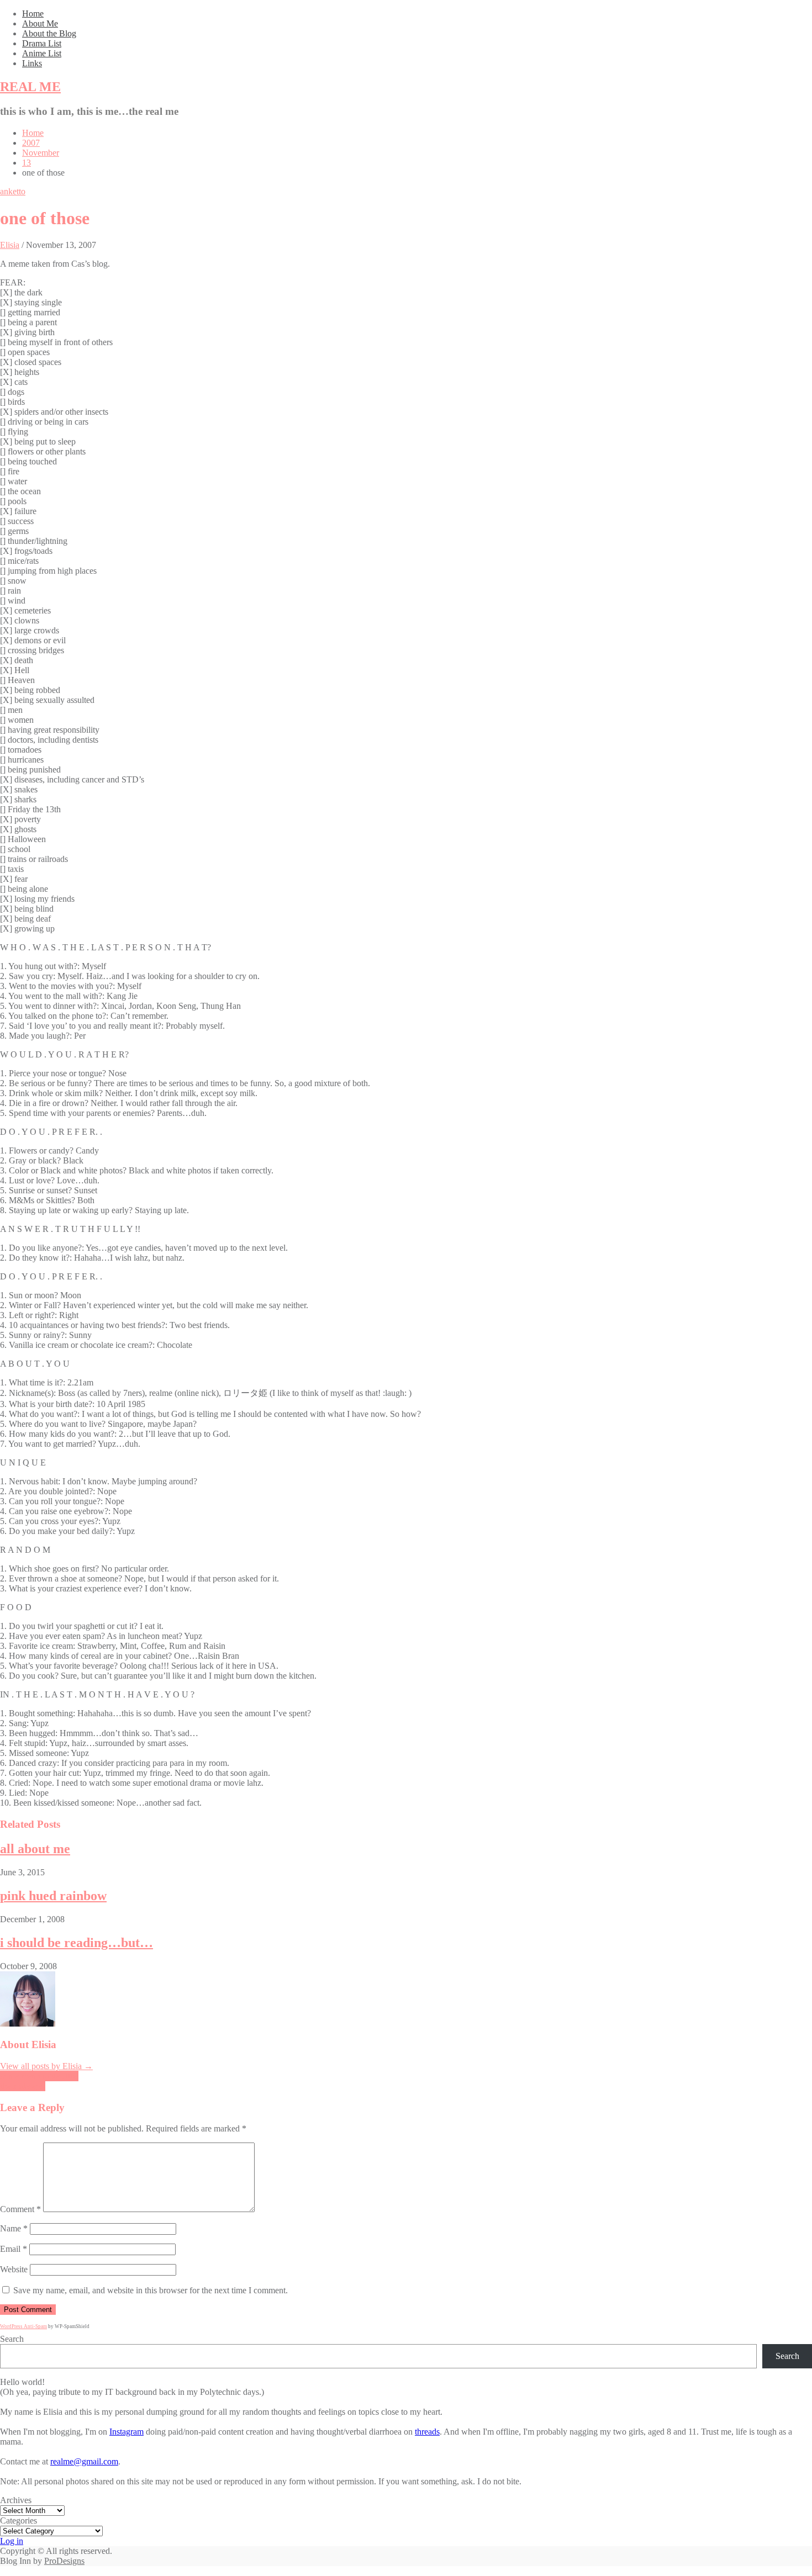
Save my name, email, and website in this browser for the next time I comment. (151, 2290)
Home (33, 14)
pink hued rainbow (53, 1896)
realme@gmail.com (84, 2461)
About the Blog (49, 33)
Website (14, 2269)
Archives (16, 2500)
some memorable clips (39, 2076)
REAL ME (30, 87)
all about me (35, 1849)
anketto (13, 191)
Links (32, 63)
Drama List (42, 43)
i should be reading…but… (77, 1943)
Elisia (10, 245)
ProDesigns (64, 2561)
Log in (12, 2541)
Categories (19, 2521)
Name (14, 2228)
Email (14, 2249)
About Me (40, 23)
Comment (20, 2209)
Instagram (126, 2432)
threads (427, 2432)
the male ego (23, 2086)
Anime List (42, 53)
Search (12, 2339)
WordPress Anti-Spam (23, 2326)
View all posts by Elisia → (46, 2066)
